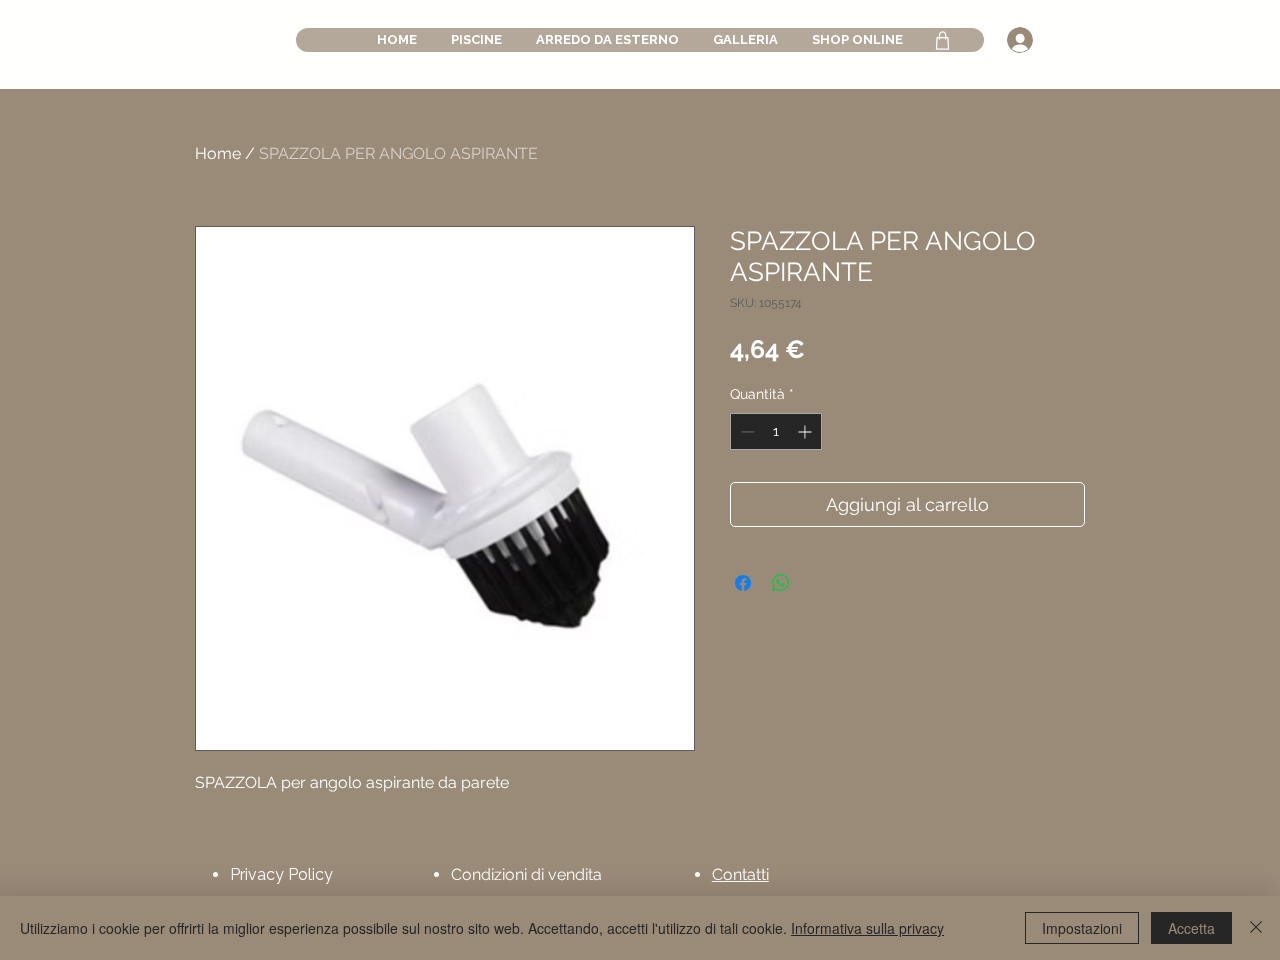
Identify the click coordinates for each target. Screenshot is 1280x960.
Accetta (1191, 928)
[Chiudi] (1256, 928)
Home (218, 153)
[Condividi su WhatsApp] (781, 583)
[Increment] (806, 431)
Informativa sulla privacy (867, 928)
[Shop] (942, 40)
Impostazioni (1082, 928)
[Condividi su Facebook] (743, 583)
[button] (476, 40)
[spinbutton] (776, 431)
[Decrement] (745, 431)
